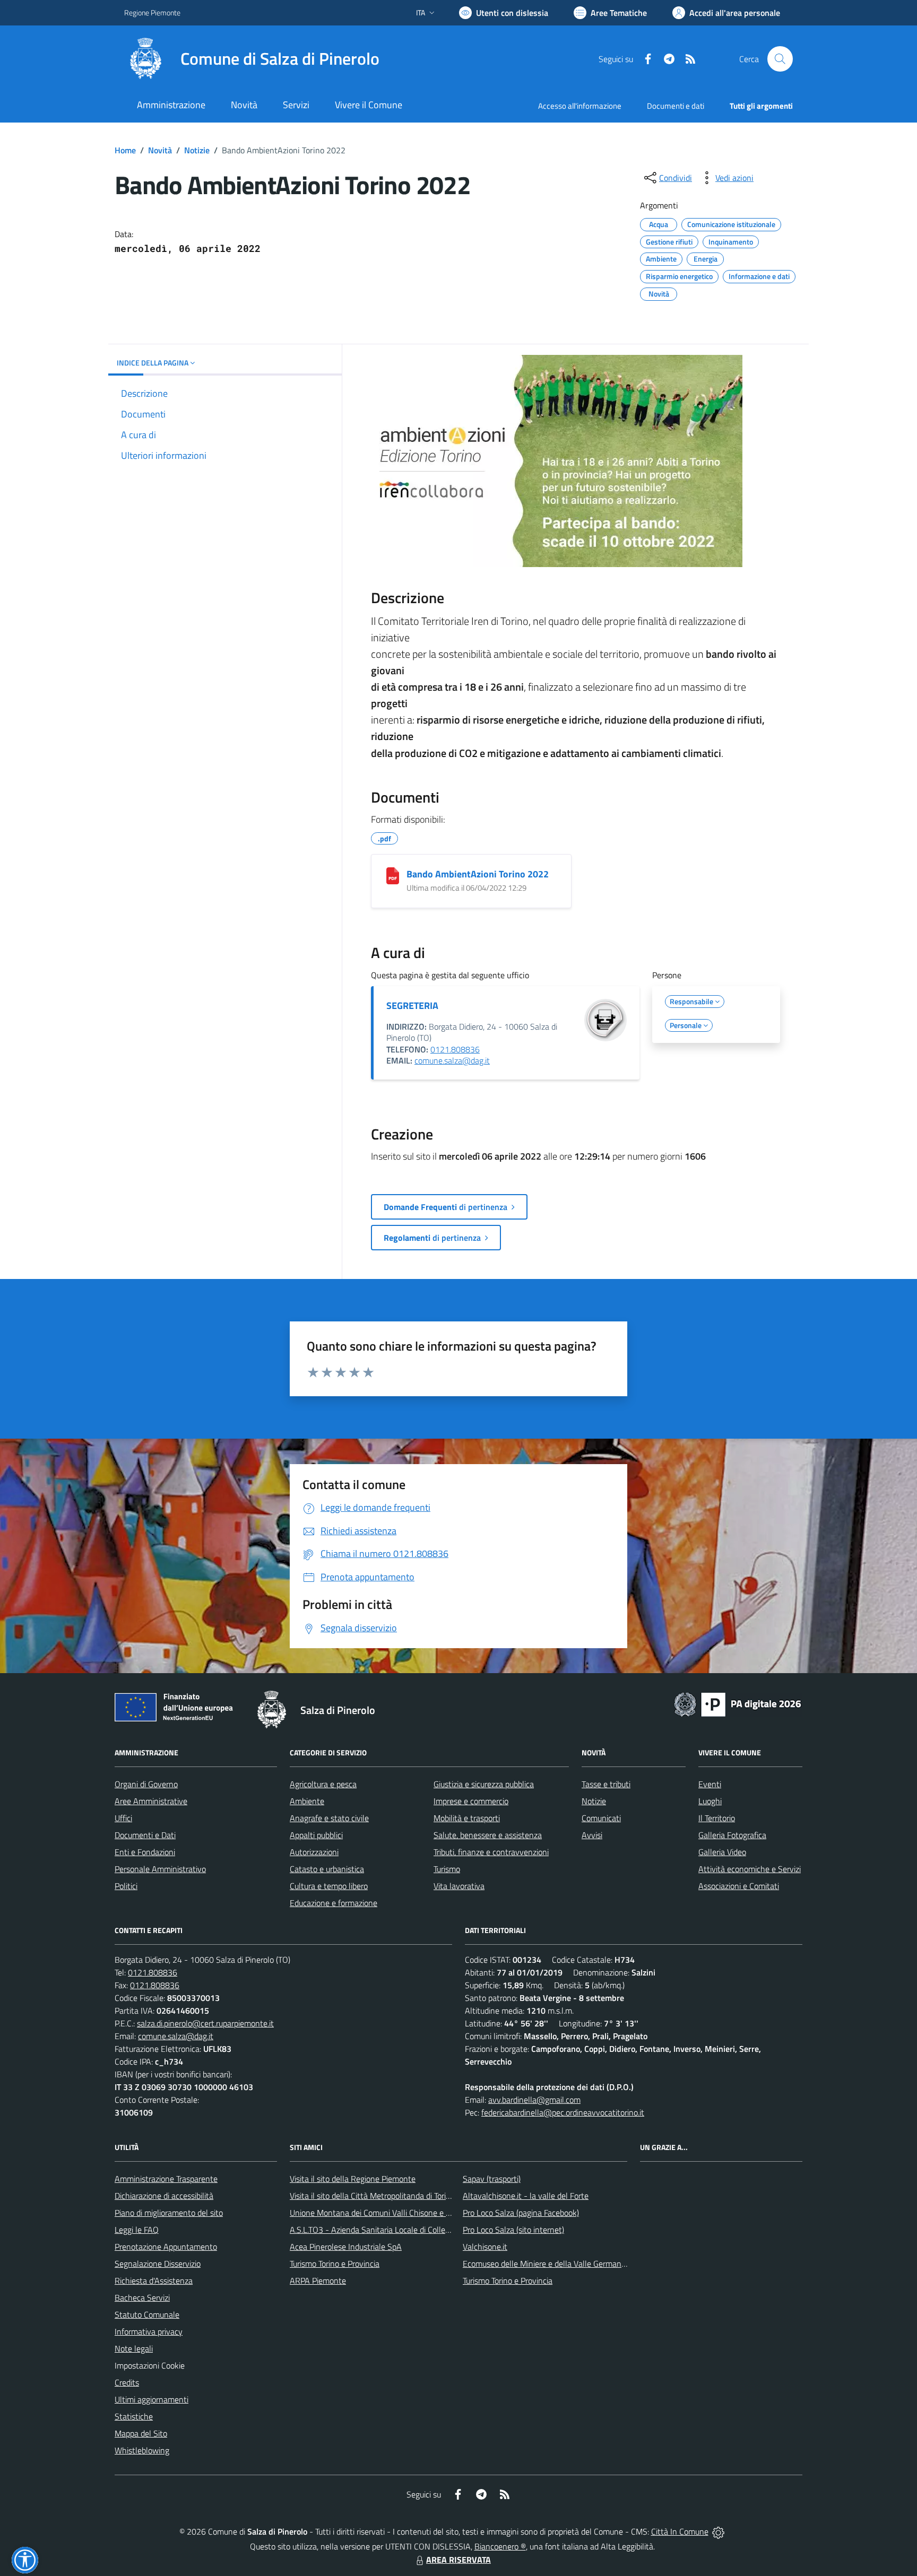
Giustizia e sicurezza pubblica (484, 1784)
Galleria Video (722, 1852)
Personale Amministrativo (160, 1869)
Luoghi (710, 1801)
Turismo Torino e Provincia (335, 2264)
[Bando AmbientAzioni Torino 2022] (393, 876)
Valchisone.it (485, 2247)
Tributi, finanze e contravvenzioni (491, 1852)
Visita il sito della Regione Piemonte (353, 2179)
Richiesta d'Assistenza (154, 2281)
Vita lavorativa (459, 1886)
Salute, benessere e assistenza (488, 1835)
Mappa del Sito (141, 2433)
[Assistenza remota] (718, 2531)
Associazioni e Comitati (739, 1886)
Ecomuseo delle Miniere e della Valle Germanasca (550, 2264)
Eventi (710, 1784)
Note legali (134, 2348)
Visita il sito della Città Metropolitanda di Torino (372, 2196)
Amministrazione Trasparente (166, 2179)
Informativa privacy (149, 2331)
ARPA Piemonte (318, 2281)
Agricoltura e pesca (323, 1784)
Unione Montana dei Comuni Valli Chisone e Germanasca (390, 2213)
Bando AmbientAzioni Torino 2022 (478, 874)
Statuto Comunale (147, 2314)
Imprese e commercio (471, 1801)
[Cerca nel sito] (780, 59)
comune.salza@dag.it (452, 1060)
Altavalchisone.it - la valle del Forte (526, 2196)
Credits (127, 2382)
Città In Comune (680, 2531)
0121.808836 (455, 1049)
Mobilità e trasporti (467, 1818)
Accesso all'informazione (580, 106)
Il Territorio (717, 1818)
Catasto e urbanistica (327, 1869)
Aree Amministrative (151, 1801)
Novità (160, 150)
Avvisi (592, 1835)
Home (125, 150)
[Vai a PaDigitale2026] (738, 1703)
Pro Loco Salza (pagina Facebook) (521, 2213)
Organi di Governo (146, 1784)
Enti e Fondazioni (145, 1852)
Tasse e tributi (606, 1784)
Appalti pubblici (316, 1835)
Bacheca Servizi (142, 2297)
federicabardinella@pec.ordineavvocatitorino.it (563, 2112)
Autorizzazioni (314, 1852)
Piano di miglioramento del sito (169, 2213)
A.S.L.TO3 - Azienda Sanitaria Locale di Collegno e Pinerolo (393, 2230)
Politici (126, 1886)
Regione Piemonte (152, 12)
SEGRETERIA (412, 1006)
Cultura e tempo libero (329, 1886)
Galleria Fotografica (732, 1835)
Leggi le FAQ (137, 2230)
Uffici (123, 1818)
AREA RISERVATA (458, 2560)
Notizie (197, 150)
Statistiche (134, 2416)
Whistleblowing (142, 2450)
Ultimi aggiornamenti (152, 2399)
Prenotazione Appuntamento (166, 2247)
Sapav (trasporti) (492, 2179)
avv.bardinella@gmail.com (534, 2100)
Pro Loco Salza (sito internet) (513, 2230)
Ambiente (307, 1801)
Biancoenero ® (500, 2546)
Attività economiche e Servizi (750, 1869)
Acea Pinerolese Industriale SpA (346, 2247)
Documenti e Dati (145, 1835)
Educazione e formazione (334, 1903)
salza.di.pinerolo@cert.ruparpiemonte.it (205, 2023)
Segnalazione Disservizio (158, 2264)
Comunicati (601, 1818)
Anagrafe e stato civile (329, 1818)
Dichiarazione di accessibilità (164, 2196)
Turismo (447, 1869)
